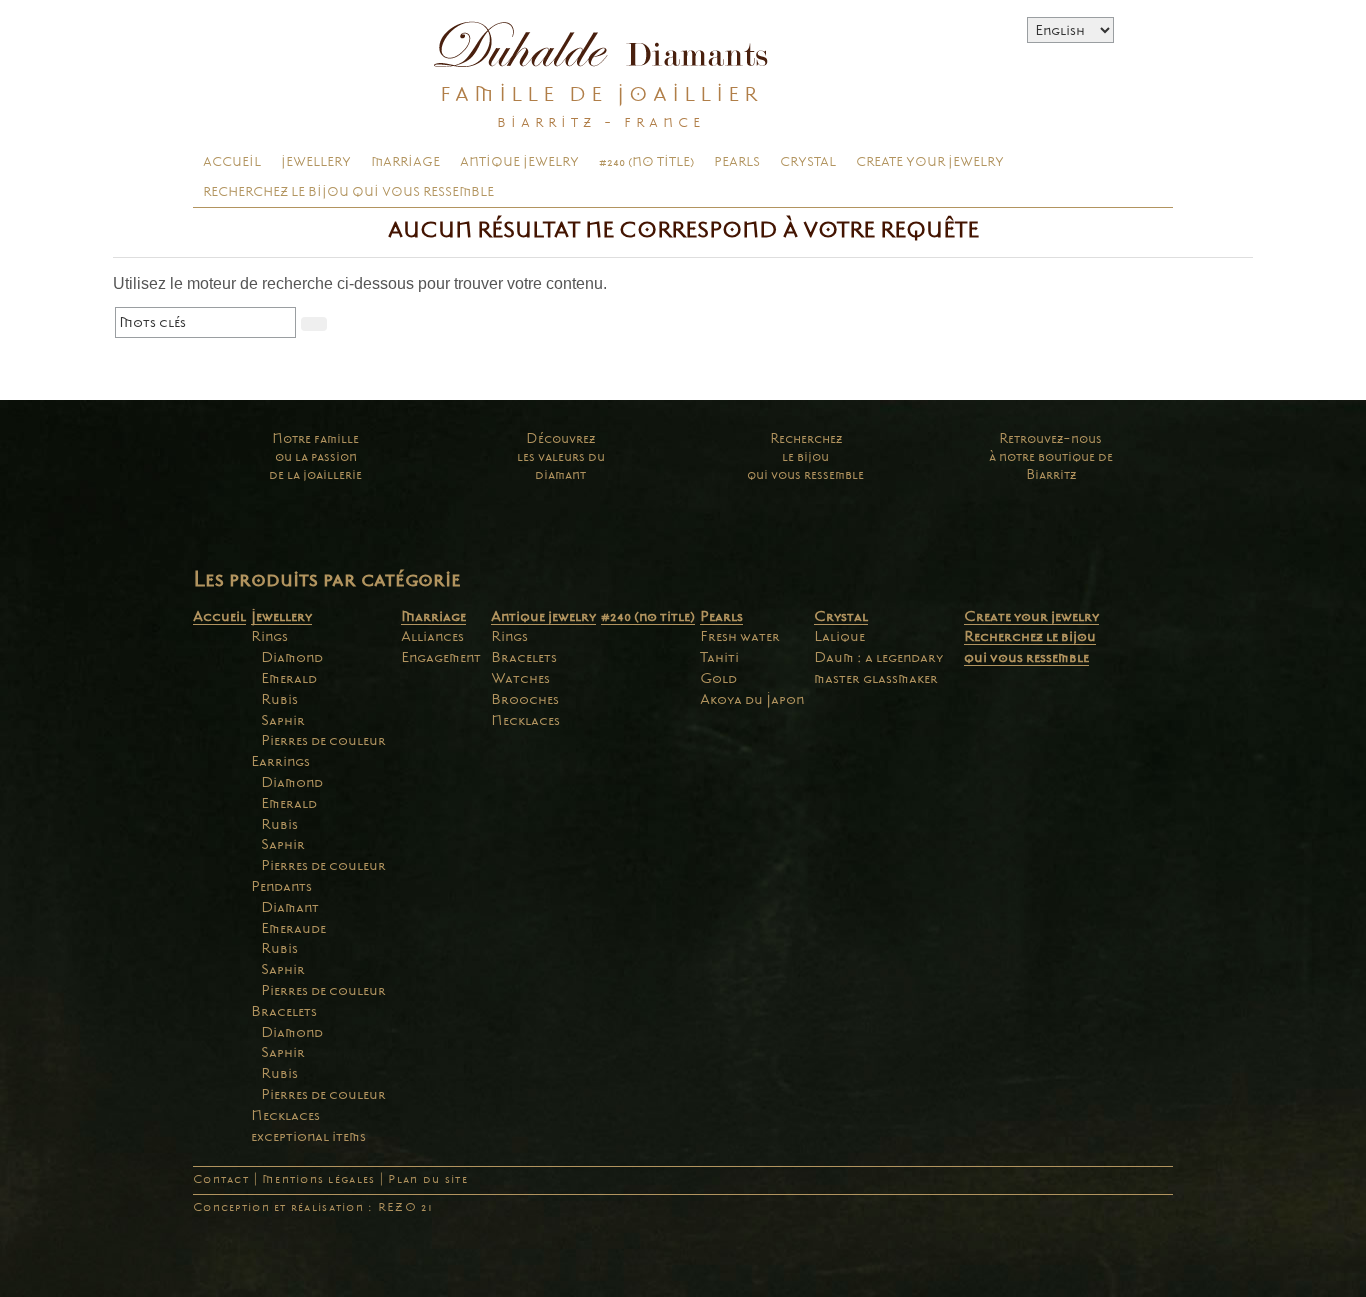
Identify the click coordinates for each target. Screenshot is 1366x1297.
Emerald (289, 678)
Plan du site (427, 1179)
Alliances (432, 636)
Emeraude (293, 928)
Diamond (292, 657)
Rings (269, 636)
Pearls (737, 162)
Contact (221, 1179)
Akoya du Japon (752, 699)
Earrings (280, 761)
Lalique (839, 636)
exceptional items (308, 1136)
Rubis (279, 699)
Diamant (290, 907)
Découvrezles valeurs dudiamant (561, 456)
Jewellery (316, 162)
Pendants (281, 886)
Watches (520, 678)
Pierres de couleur (323, 740)
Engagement (441, 657)
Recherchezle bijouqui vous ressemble (805, 456)
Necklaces (285, 1115)
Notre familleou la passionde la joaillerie (315, 456)
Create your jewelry (930, 162)
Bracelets (284, 1011)
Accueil (232, 162)
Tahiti (719, 657)
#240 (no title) (646, 162)
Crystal (808, 162)
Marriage (405, 162)
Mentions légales (318, 1179)
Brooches (525, 699)
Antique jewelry (519, 162)
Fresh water (740, 636)
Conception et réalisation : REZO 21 (313, 1207)
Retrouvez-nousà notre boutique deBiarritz (1051, 456)
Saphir (283, 720)
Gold (718, 678)
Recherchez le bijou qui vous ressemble (348, 192)
